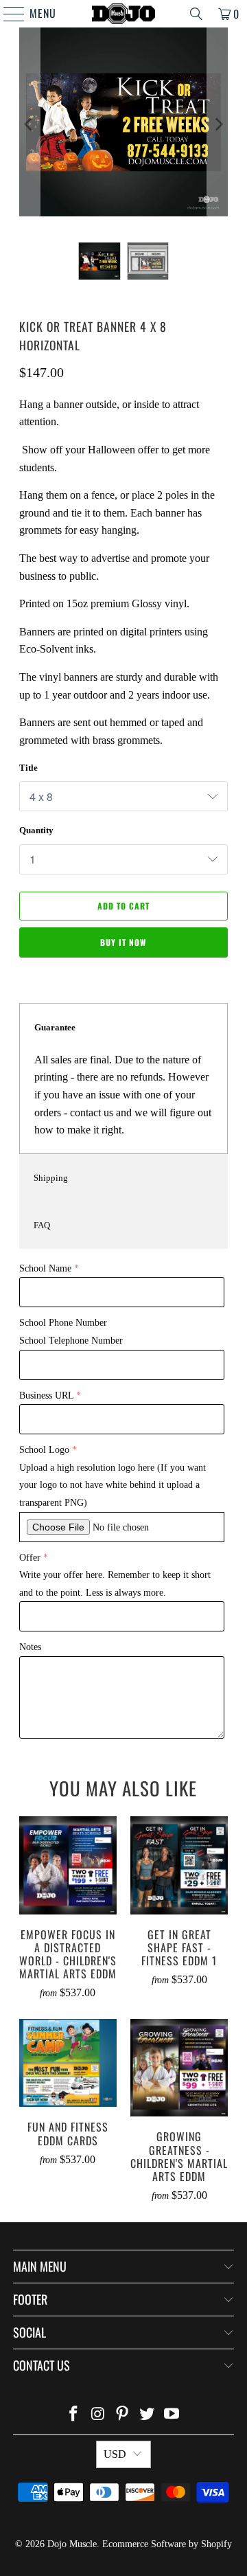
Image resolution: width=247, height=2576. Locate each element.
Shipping (51, 1178)
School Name (45, 1268)
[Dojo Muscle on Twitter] (148, 2415)
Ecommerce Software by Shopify (167, 2544)
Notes (30, 1647)
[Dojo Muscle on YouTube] (172, 2415)
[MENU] (7, 14)
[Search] (196, 14)
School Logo (44, 1450)
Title (28, 768)
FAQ (42, 1225)
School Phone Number (63, 1323)
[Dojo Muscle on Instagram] (98, 2415)
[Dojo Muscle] (123, 14)
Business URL (46, 1396)
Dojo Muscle (72, 2544)
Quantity (36, 830)
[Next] (217, 125)
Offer (30, 1558)
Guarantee (55, 1027)
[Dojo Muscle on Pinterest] (123, 2415)
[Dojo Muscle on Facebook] (74, 2415)
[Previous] (30, 125)
